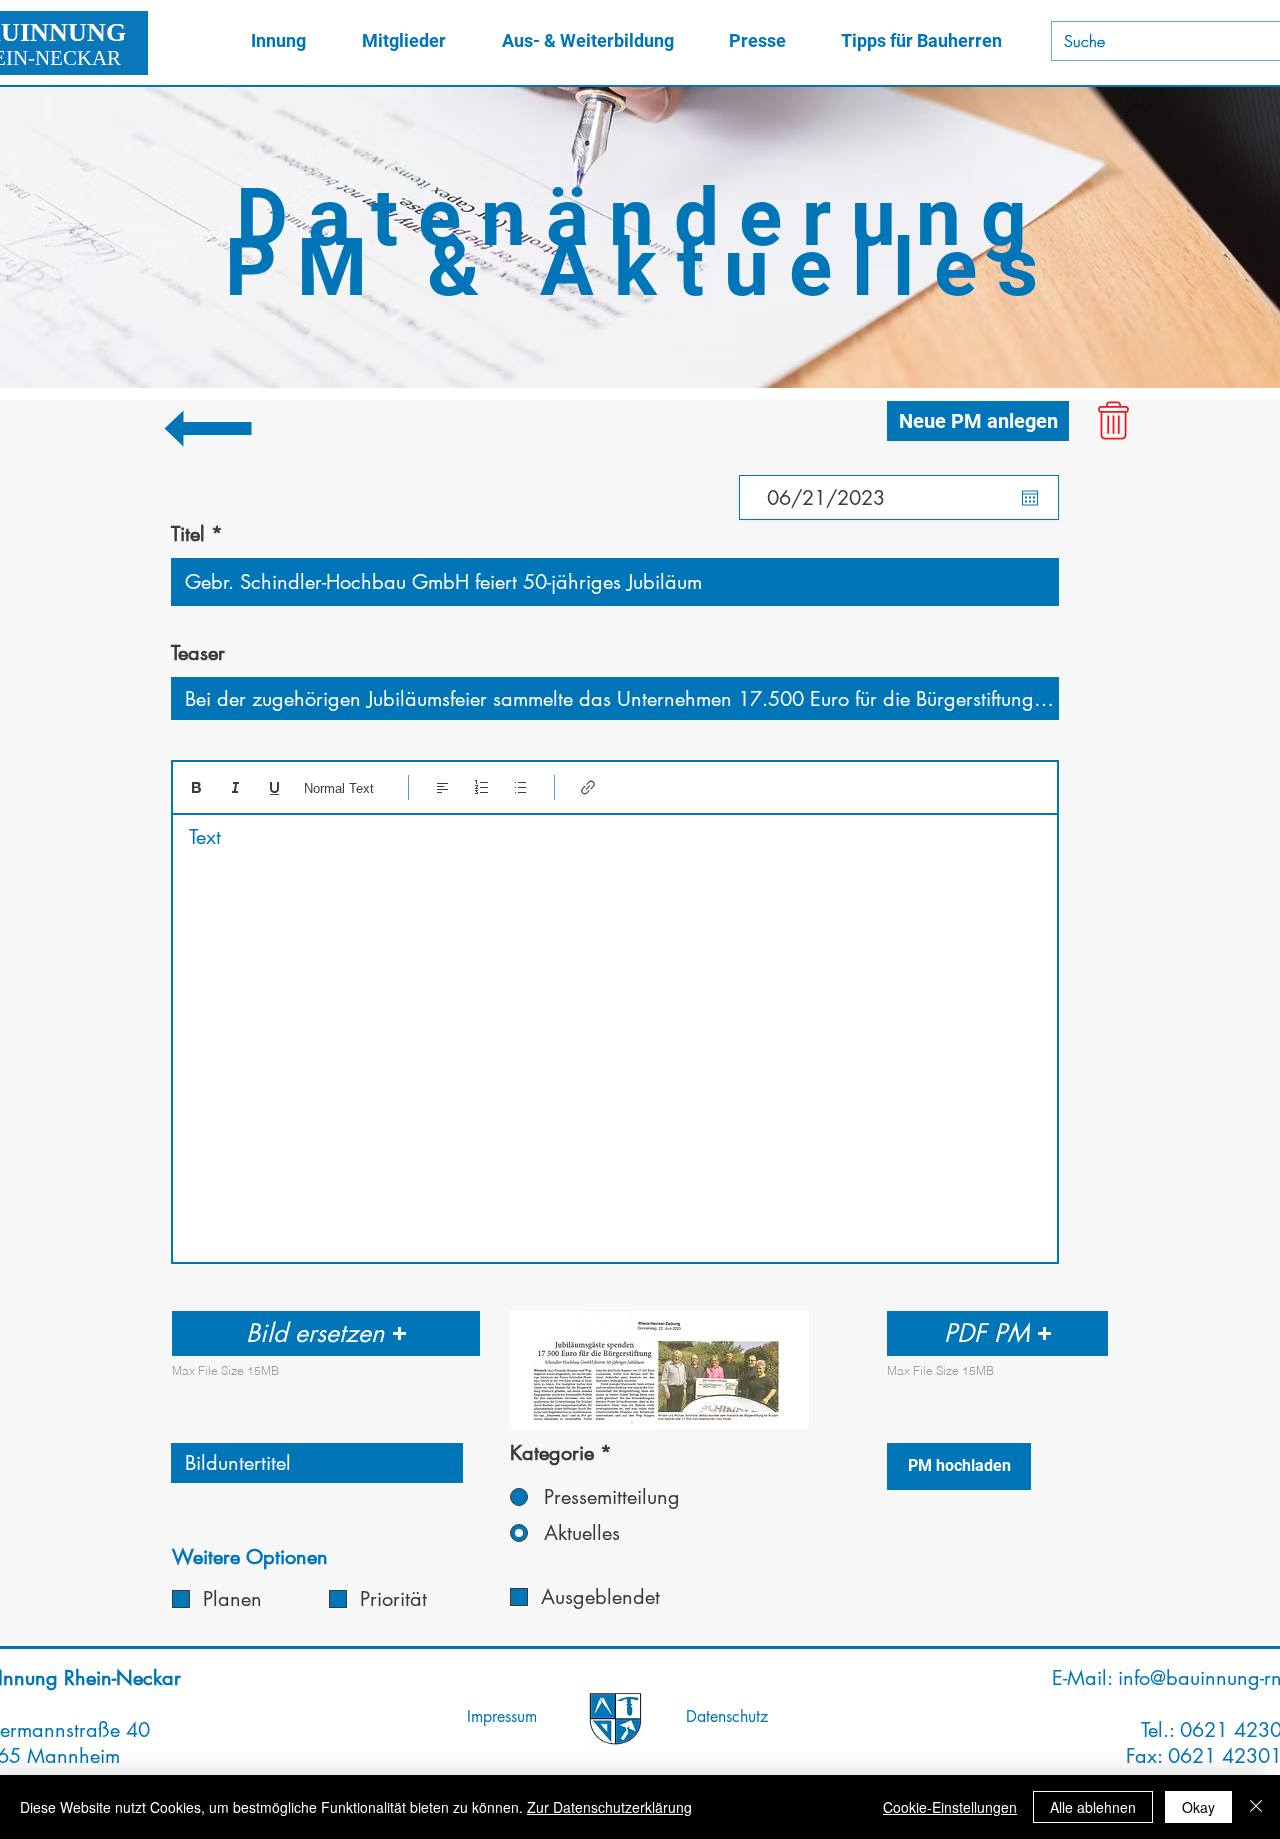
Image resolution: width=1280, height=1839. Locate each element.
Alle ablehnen (1093, 1807)
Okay (1198, 1807)
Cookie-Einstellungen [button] (950, 1807)
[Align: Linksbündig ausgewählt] (442, 787)
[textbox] (615, 1032)
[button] (326, 1333)
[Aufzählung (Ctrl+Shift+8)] (520, 787)
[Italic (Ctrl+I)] (235, 787)
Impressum (502, 1716)
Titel (188, 534)
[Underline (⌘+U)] (274, 787)
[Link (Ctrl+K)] (588, 787)
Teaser (198, 653)
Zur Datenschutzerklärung (609, 1807)
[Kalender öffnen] (1030, 498)
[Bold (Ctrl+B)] (196, 787)
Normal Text (339, 788)
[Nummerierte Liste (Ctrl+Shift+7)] (481, 787)
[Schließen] (1256, 1807)
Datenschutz (727, 1716)
